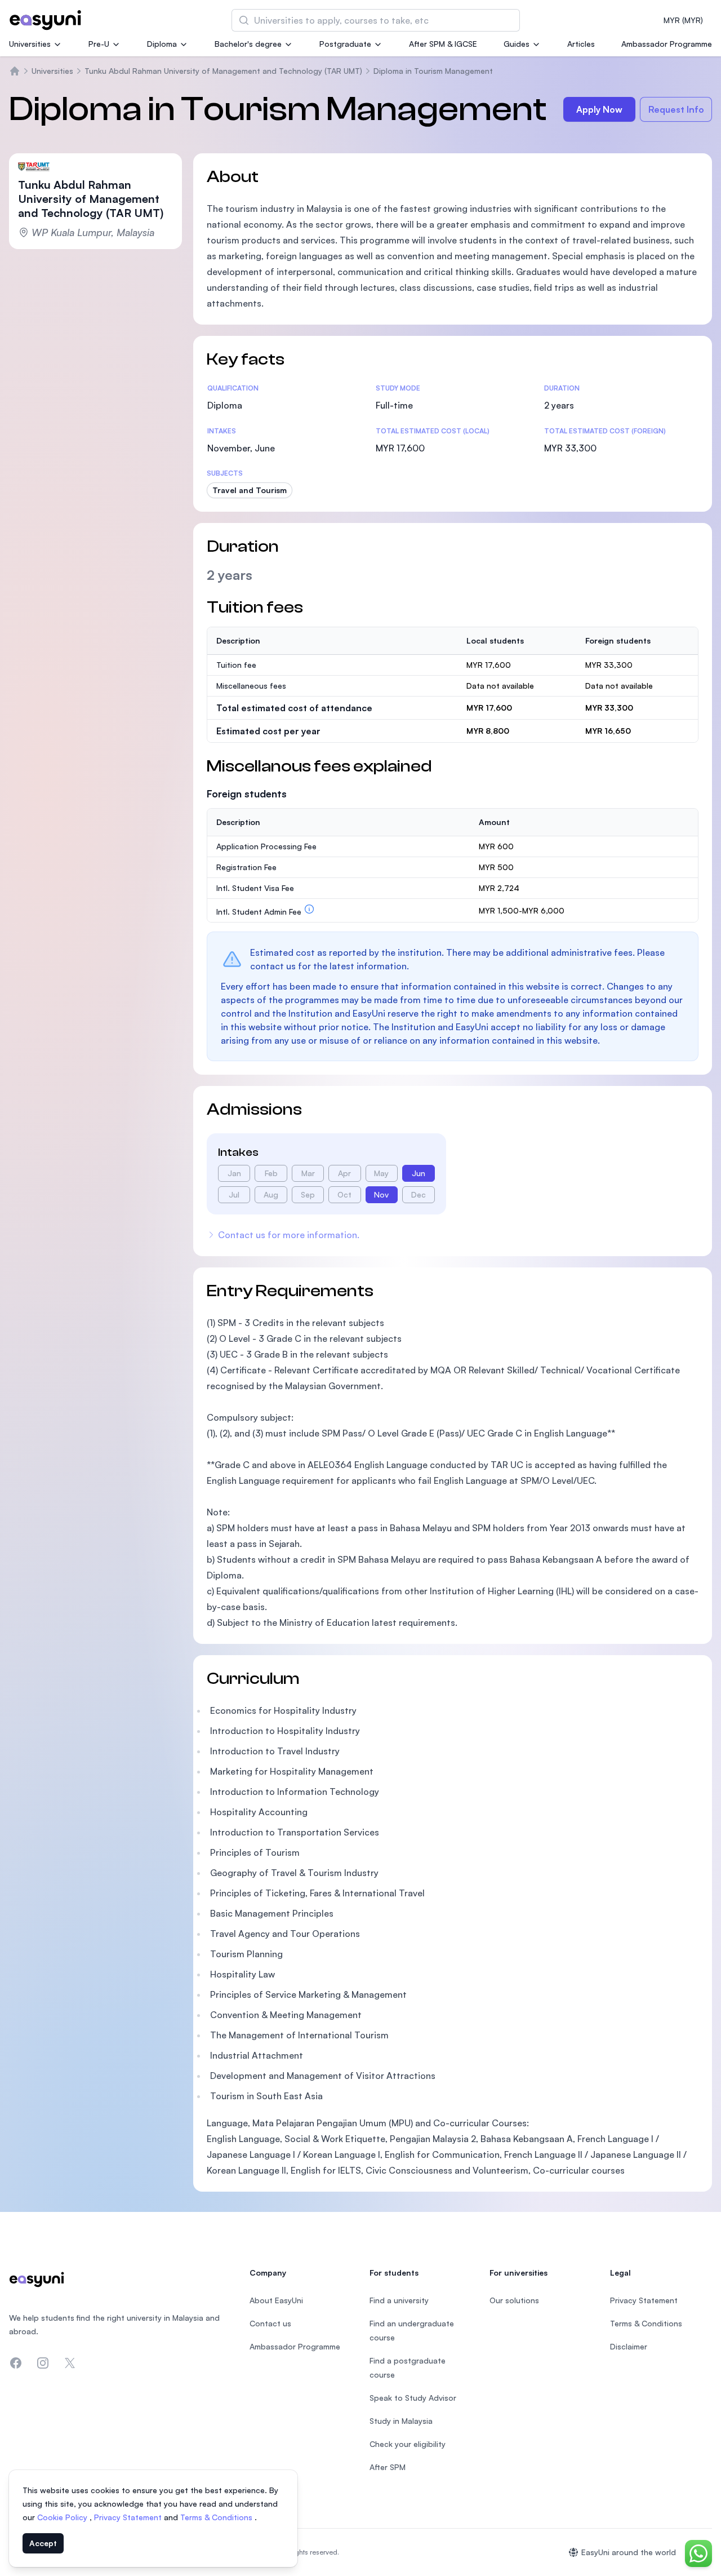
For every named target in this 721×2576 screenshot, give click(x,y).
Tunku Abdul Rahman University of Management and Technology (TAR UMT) (223, 71)
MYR (683, 20)
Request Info (676, 109)
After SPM (388, 2467)
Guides (517, 44)
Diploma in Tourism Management (433, 71)
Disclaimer (629, 2346)
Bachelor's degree (248, 44)
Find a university (399, 2300)
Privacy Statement (129, 2517)
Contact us (270, 2323)
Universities (30, 44)
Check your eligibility (408, 2444)
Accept (43, 2543)
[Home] (15, 71)
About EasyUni (276, 2300)
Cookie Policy (63, 2517)
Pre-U (99, 44)
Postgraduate (345, 44)
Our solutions (514, 2300)
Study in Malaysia (401, 2421)
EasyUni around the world (629, 2552)
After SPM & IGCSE (443, 44)
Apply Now (599, 109)
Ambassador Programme (667, 44)
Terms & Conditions (217, 2517)
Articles (581, 44)
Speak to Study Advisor (413, 2398)
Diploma (162, 44)
